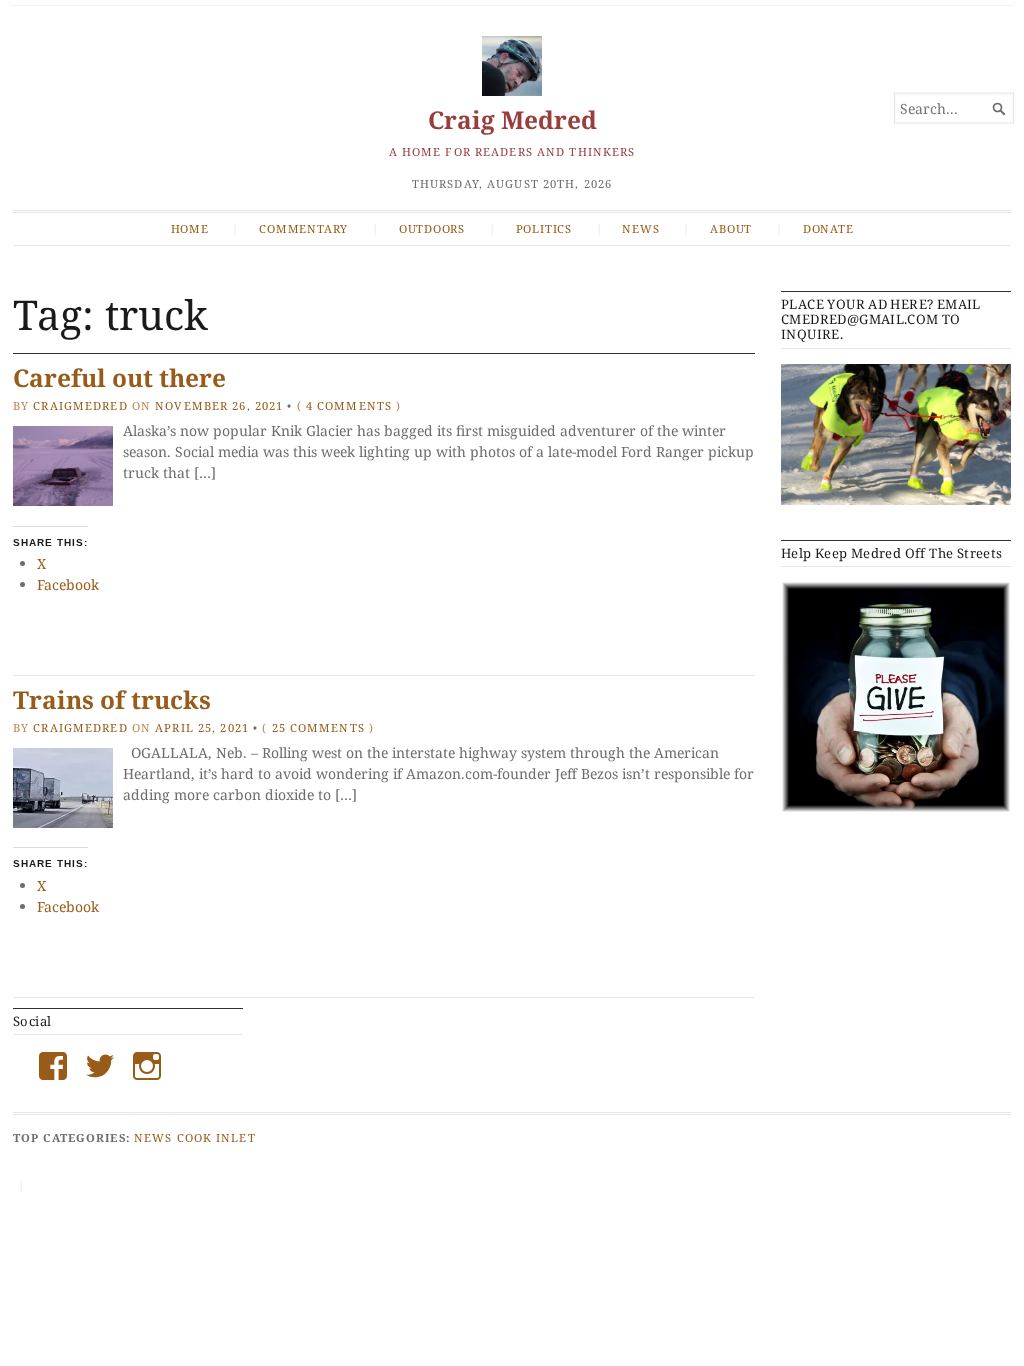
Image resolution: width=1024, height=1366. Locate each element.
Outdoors (432, 228)
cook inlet (216, 1137)
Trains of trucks (112, 699)
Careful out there (119, 377)
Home (190, 228)
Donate (828, 228)
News (640, 228)
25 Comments (318, 727)
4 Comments (349, 405)
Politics (544, 228)
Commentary (303, 228)
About (731, 228)
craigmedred (80, 405)
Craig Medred (512, 119)
